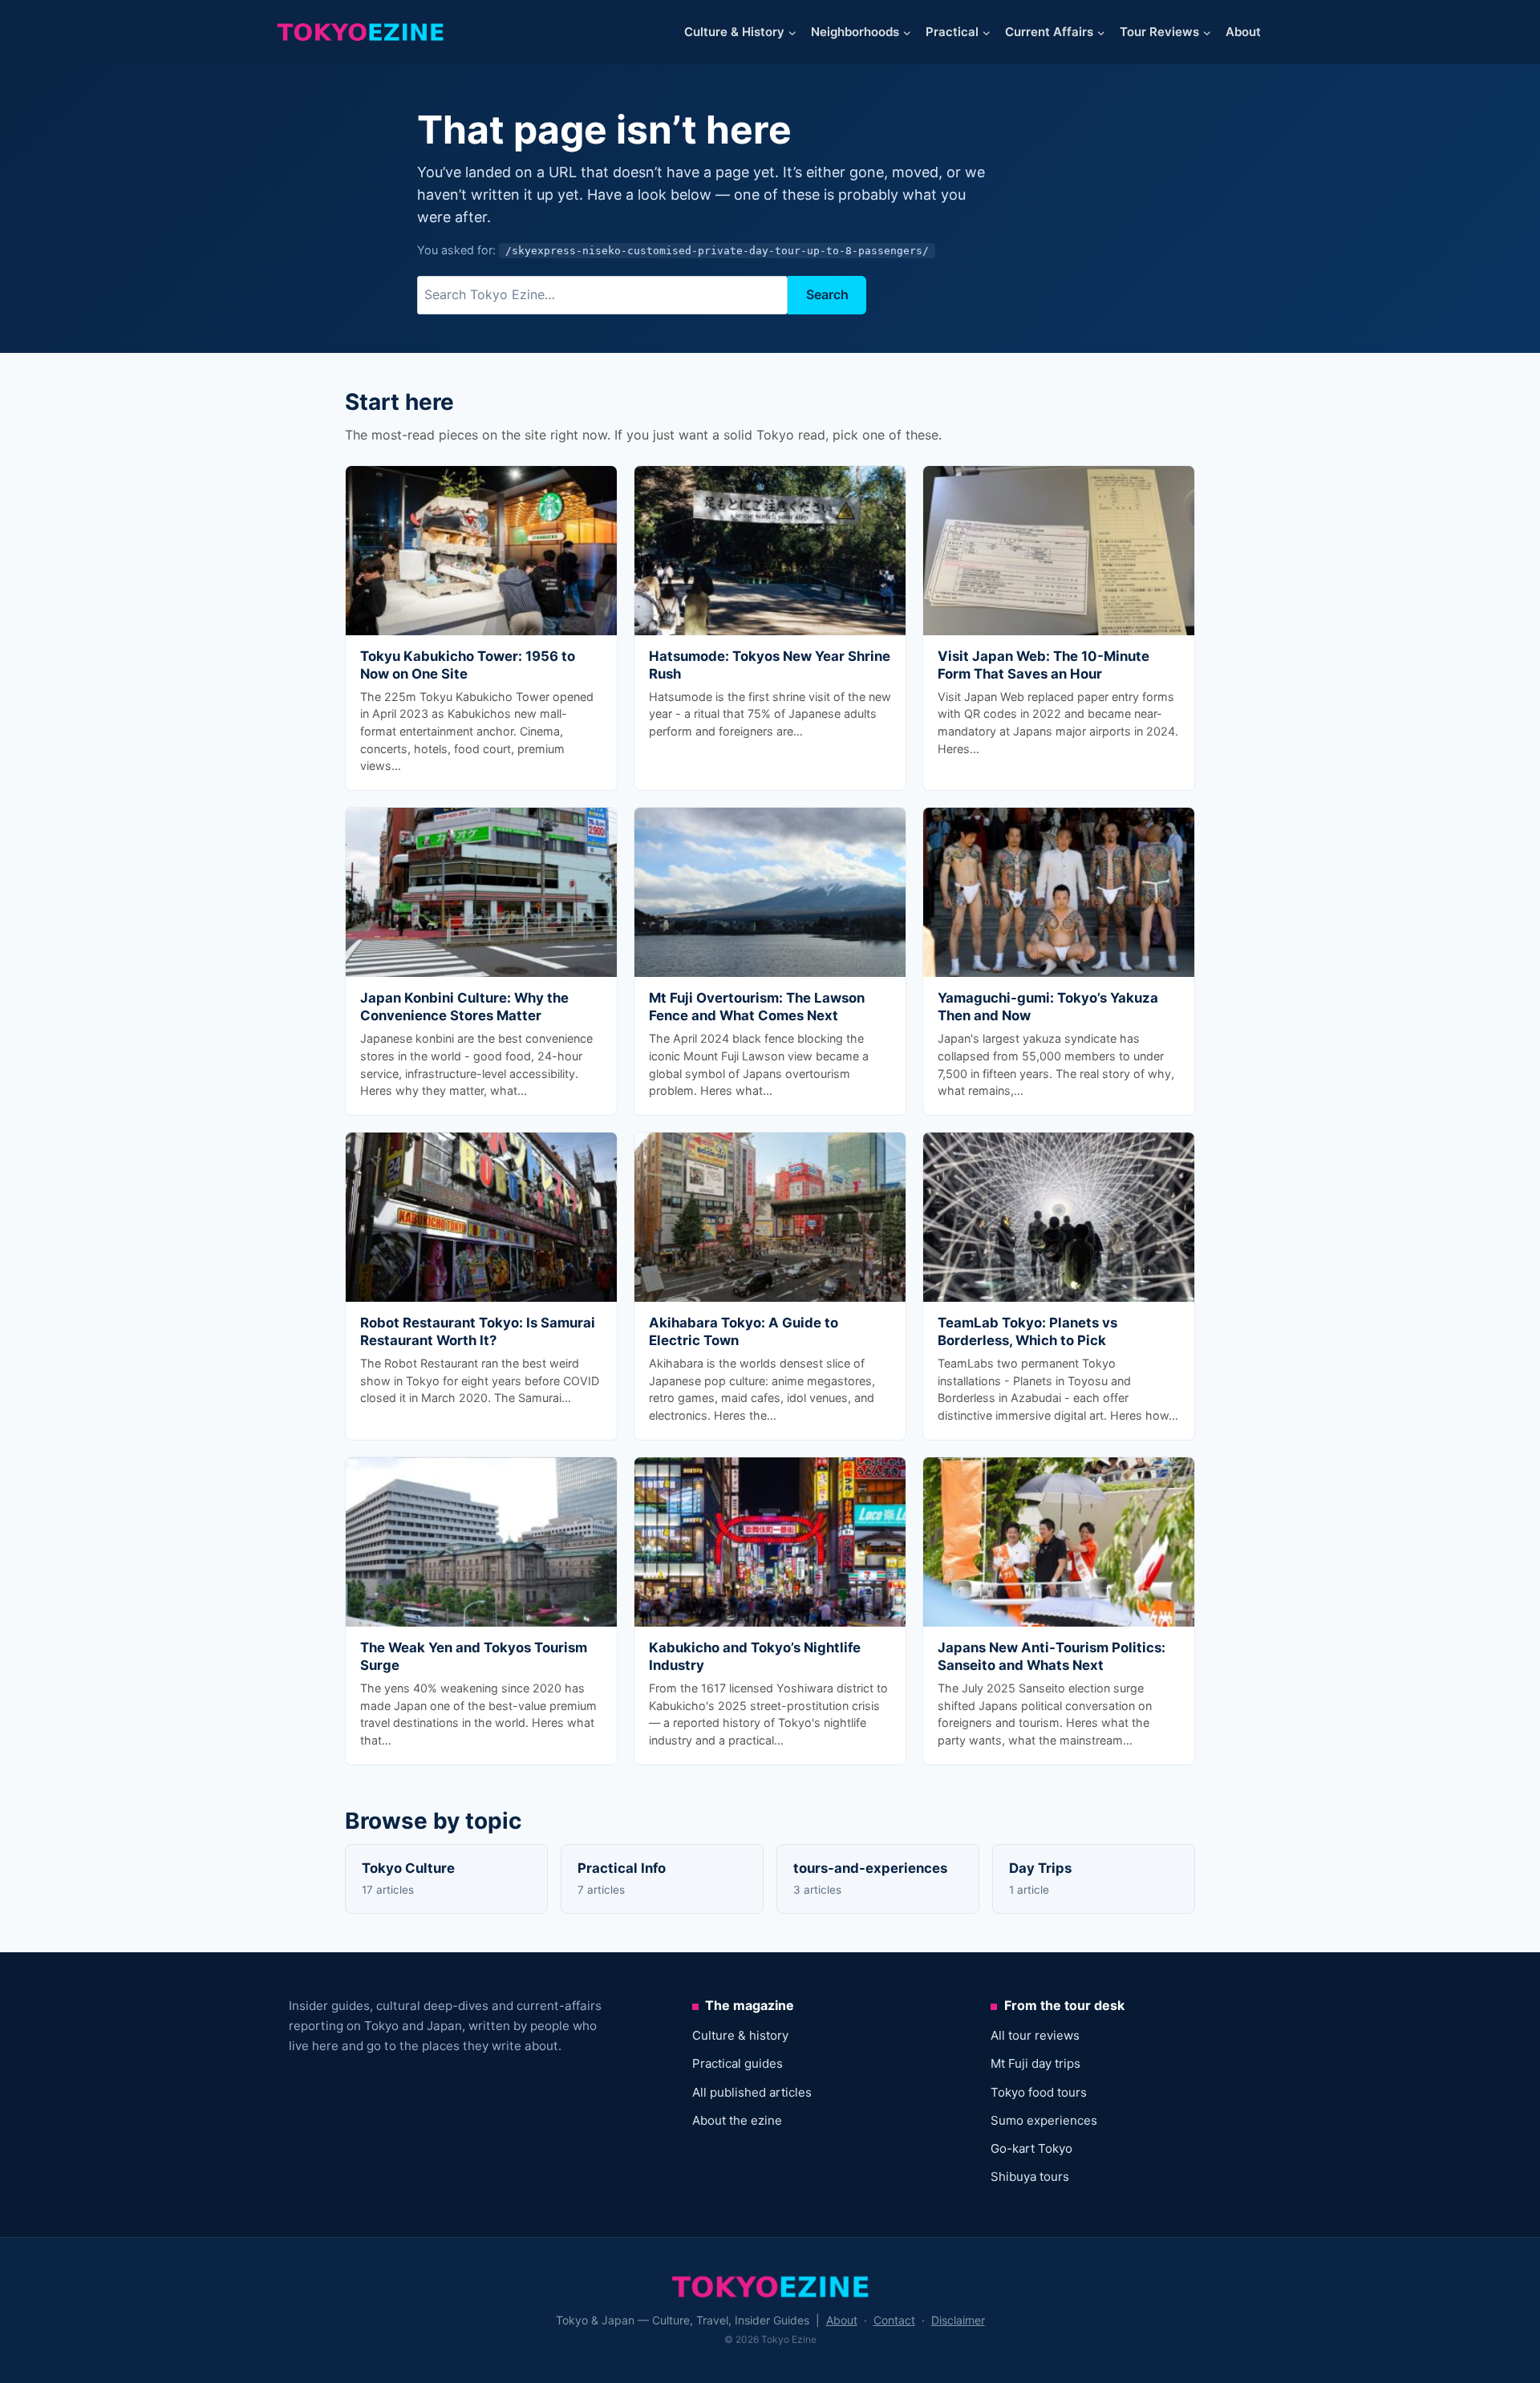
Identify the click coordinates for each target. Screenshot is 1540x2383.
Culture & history (740, 2035)
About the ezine (737, 2120)
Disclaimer (958, 2320)
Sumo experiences (1044, 2120)
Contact (894, 2320)
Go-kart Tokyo (1031, 2148)
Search (827, 294)
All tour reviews (1035, 2035)
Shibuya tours (1030, 2176)
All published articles (752, 2092)
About (1243, 32)
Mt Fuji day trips (1035, 2063)
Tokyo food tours (1039, 2092)
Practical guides (738, 2063)
